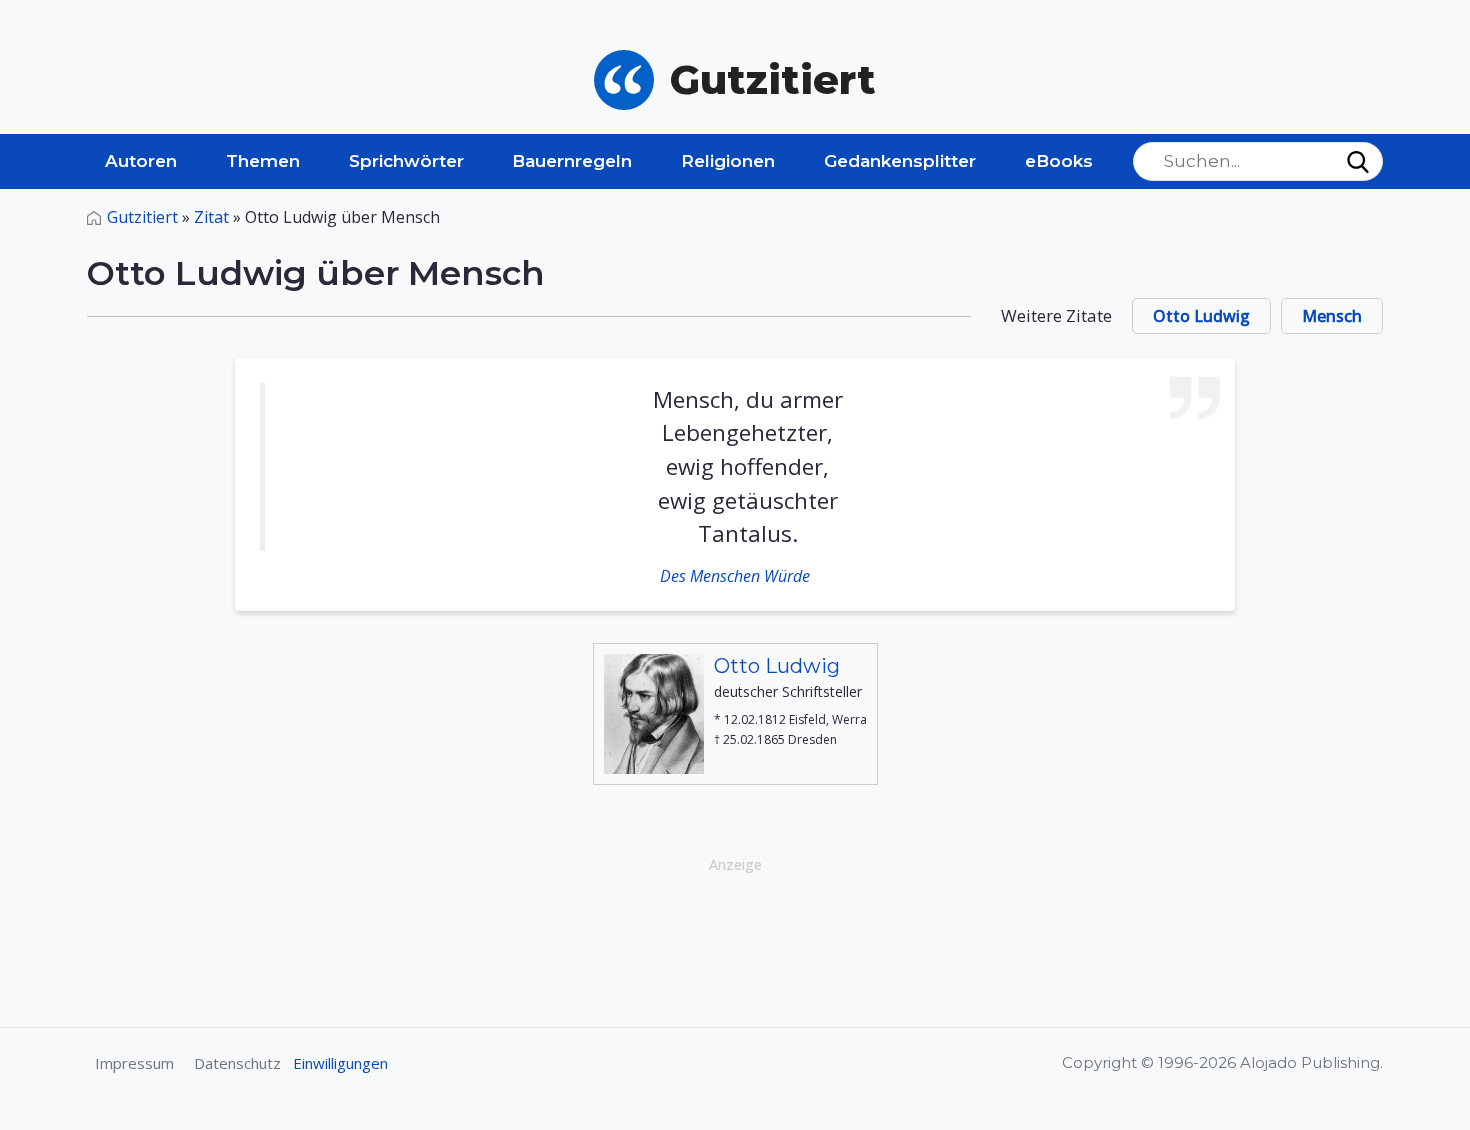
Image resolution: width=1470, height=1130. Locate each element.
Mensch (1332, 316)
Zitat (211, 217)
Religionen (728, 161)
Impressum (134, 1063)
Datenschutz (237, 1063)
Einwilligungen (340, 1063)
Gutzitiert (142, 217)
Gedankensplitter (900, 161)
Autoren (141, 161)
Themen (263, 161)
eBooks (1059, 161)
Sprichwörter (406, 161)
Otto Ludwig (1201, 316)
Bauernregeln (572, 161)
